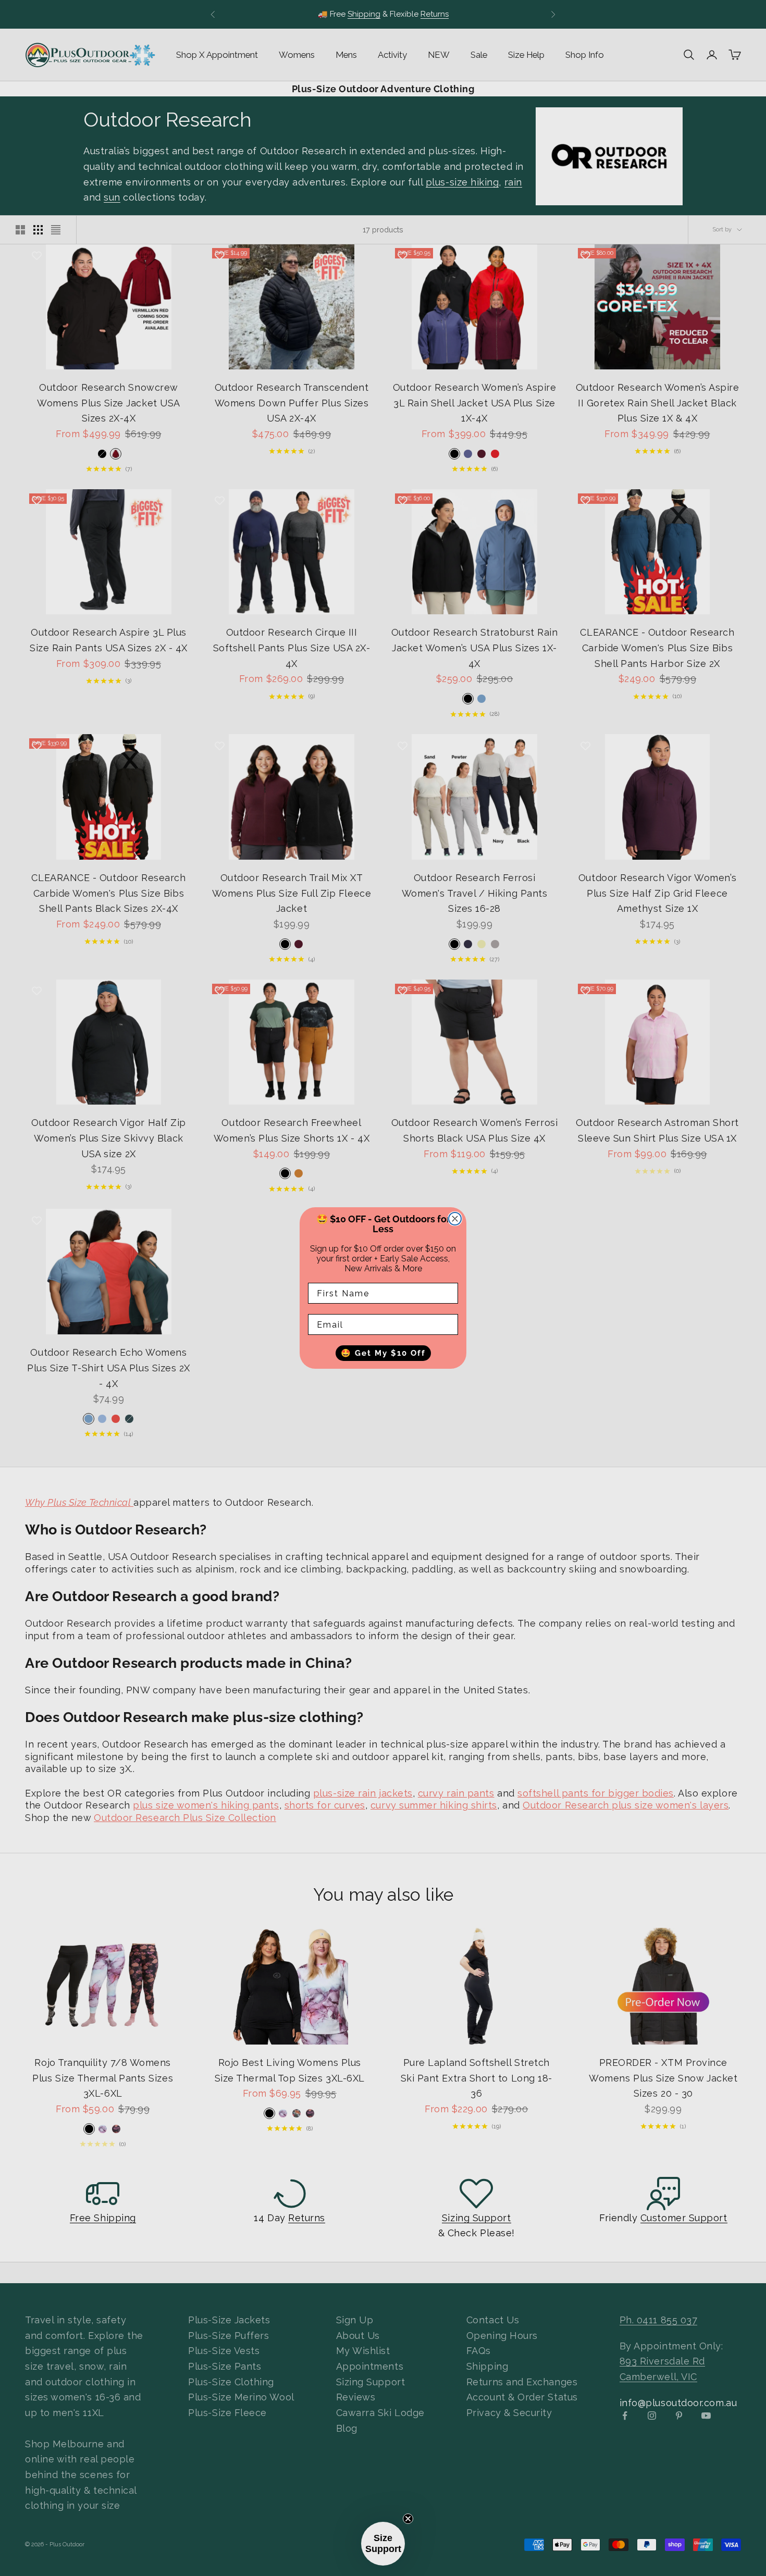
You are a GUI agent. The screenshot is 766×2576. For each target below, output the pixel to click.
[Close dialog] (455, 1219)
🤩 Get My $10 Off (383, 1353)
